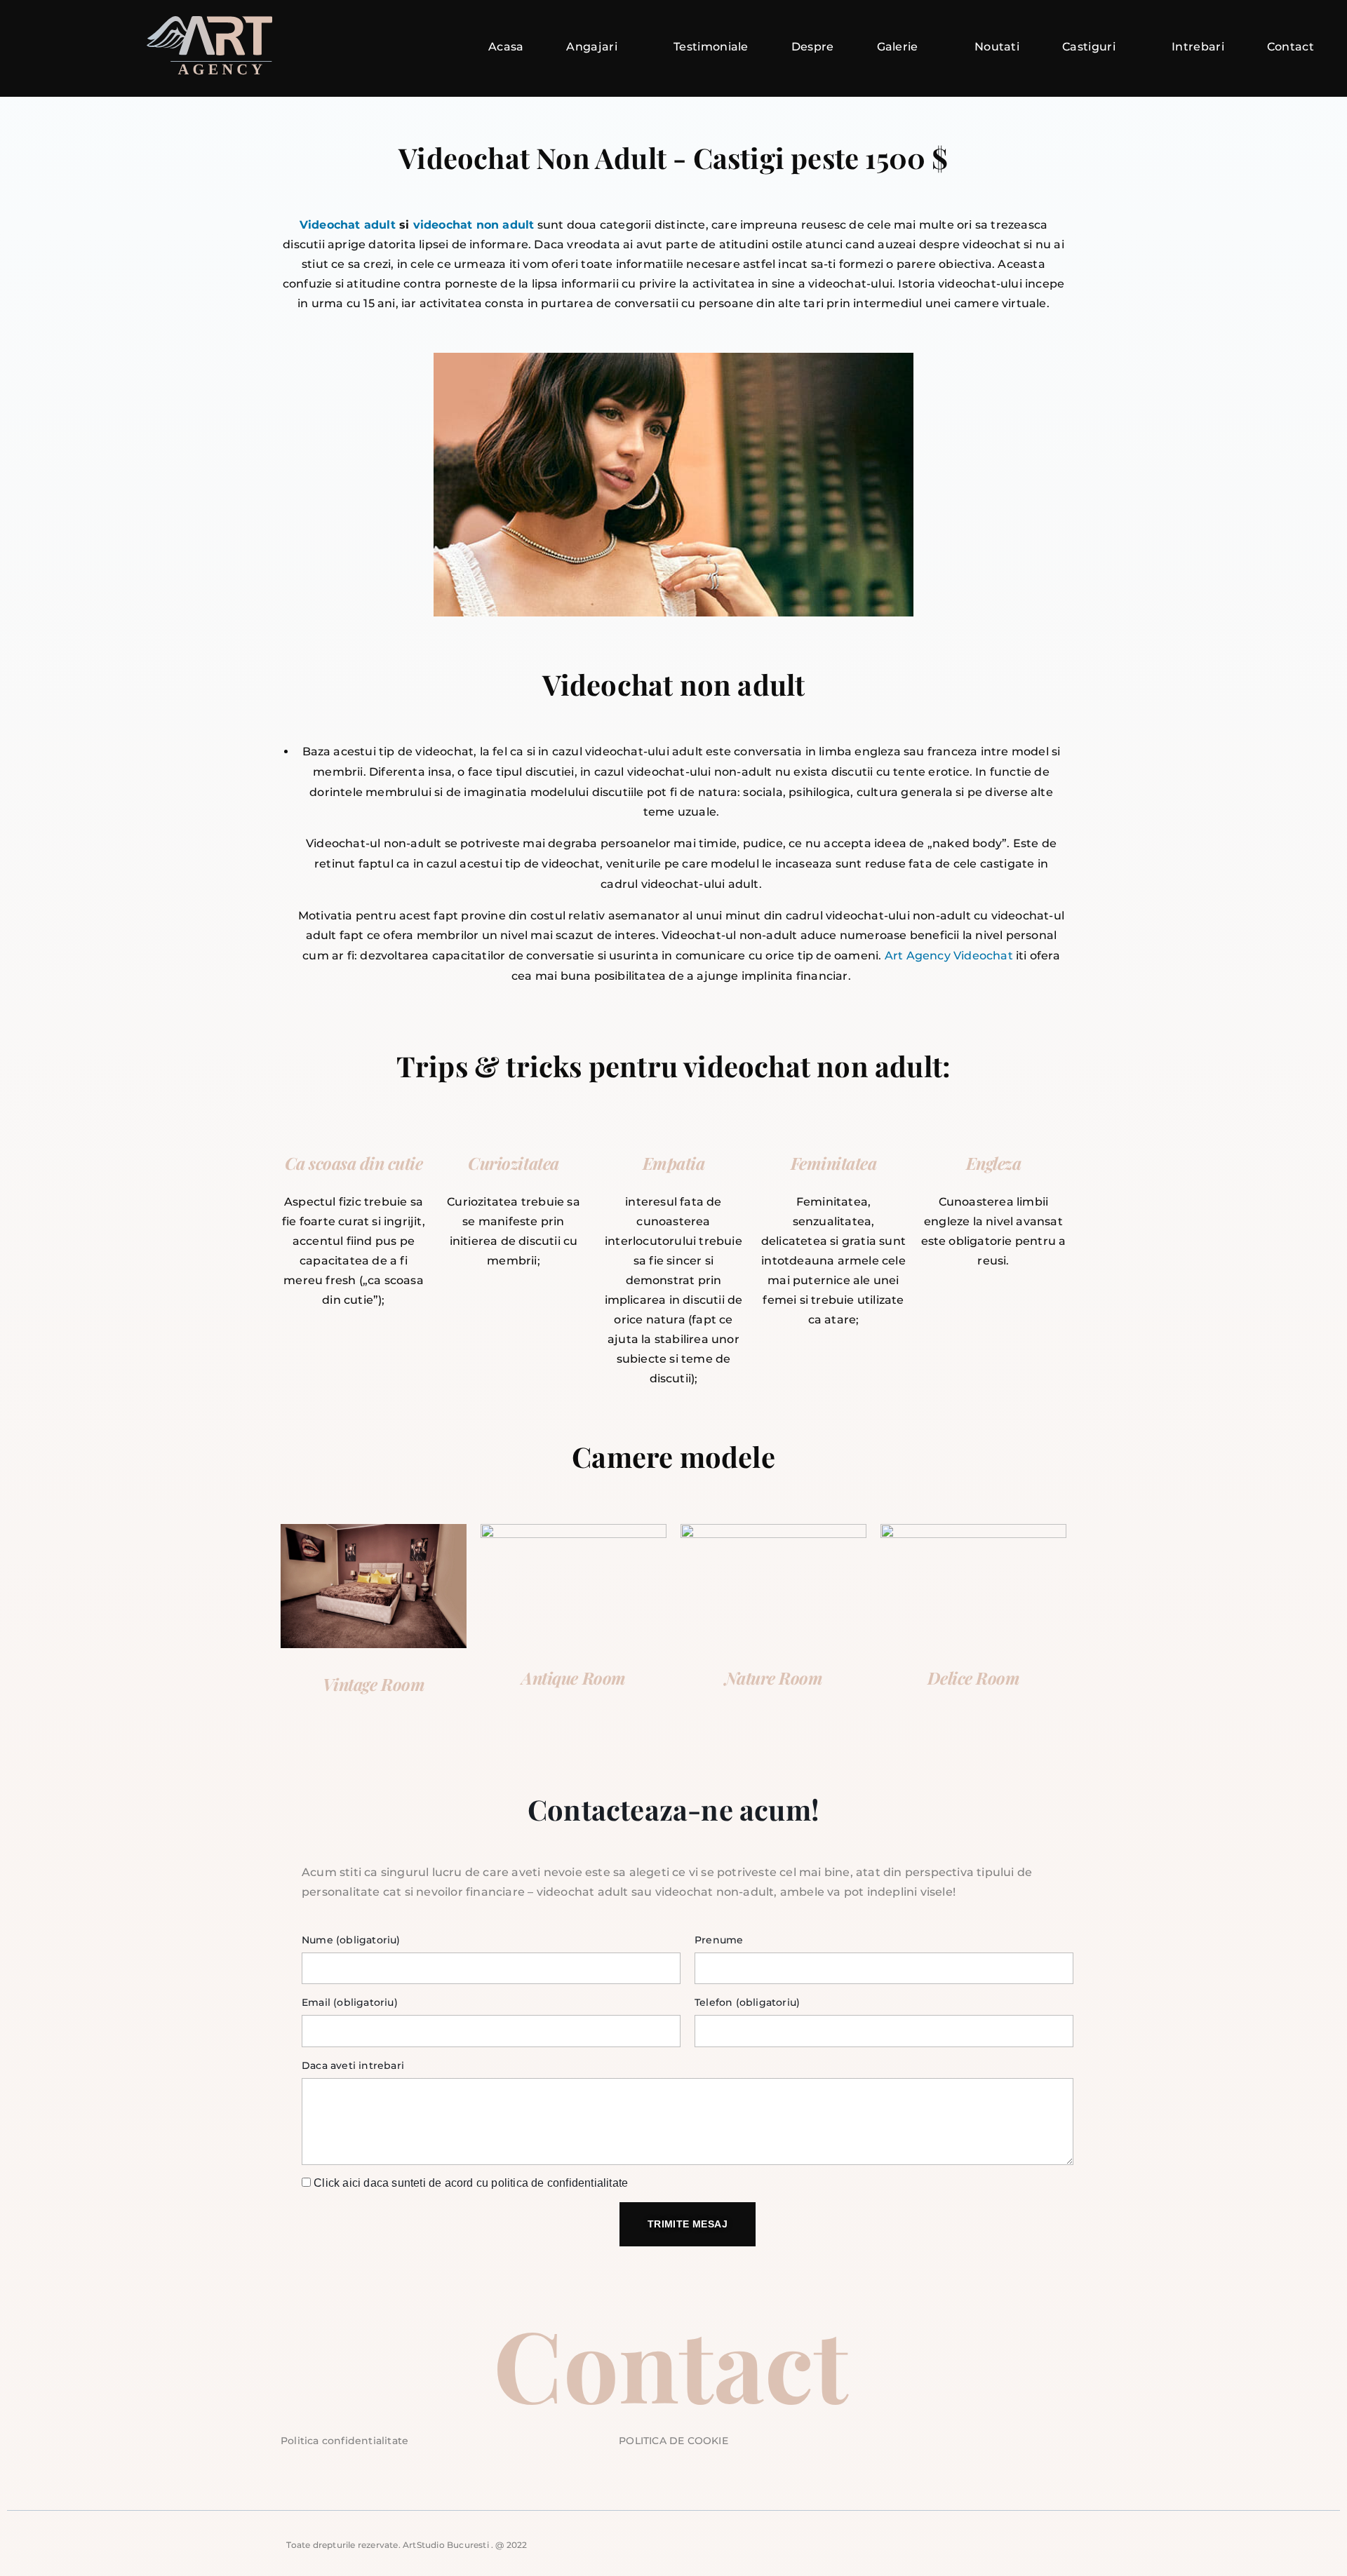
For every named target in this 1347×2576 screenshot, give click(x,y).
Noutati (997, 47)
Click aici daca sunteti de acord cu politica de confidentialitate (471, 2183)
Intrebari (1198, 47)
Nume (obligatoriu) (351, 1940)
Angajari (591, 47)
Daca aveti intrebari (353, 2065)
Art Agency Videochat (949, 956)
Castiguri (1089, 47)
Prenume (719, 1940)
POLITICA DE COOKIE (673, 2441)
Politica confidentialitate (344, 2441)
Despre (813, 47)
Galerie (898, 47)
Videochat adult (348, 225)
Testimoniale (711, 47)
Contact (1291, 47)
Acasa (506, 47)
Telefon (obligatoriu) (747, 2002)
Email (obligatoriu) (350, 2002)
